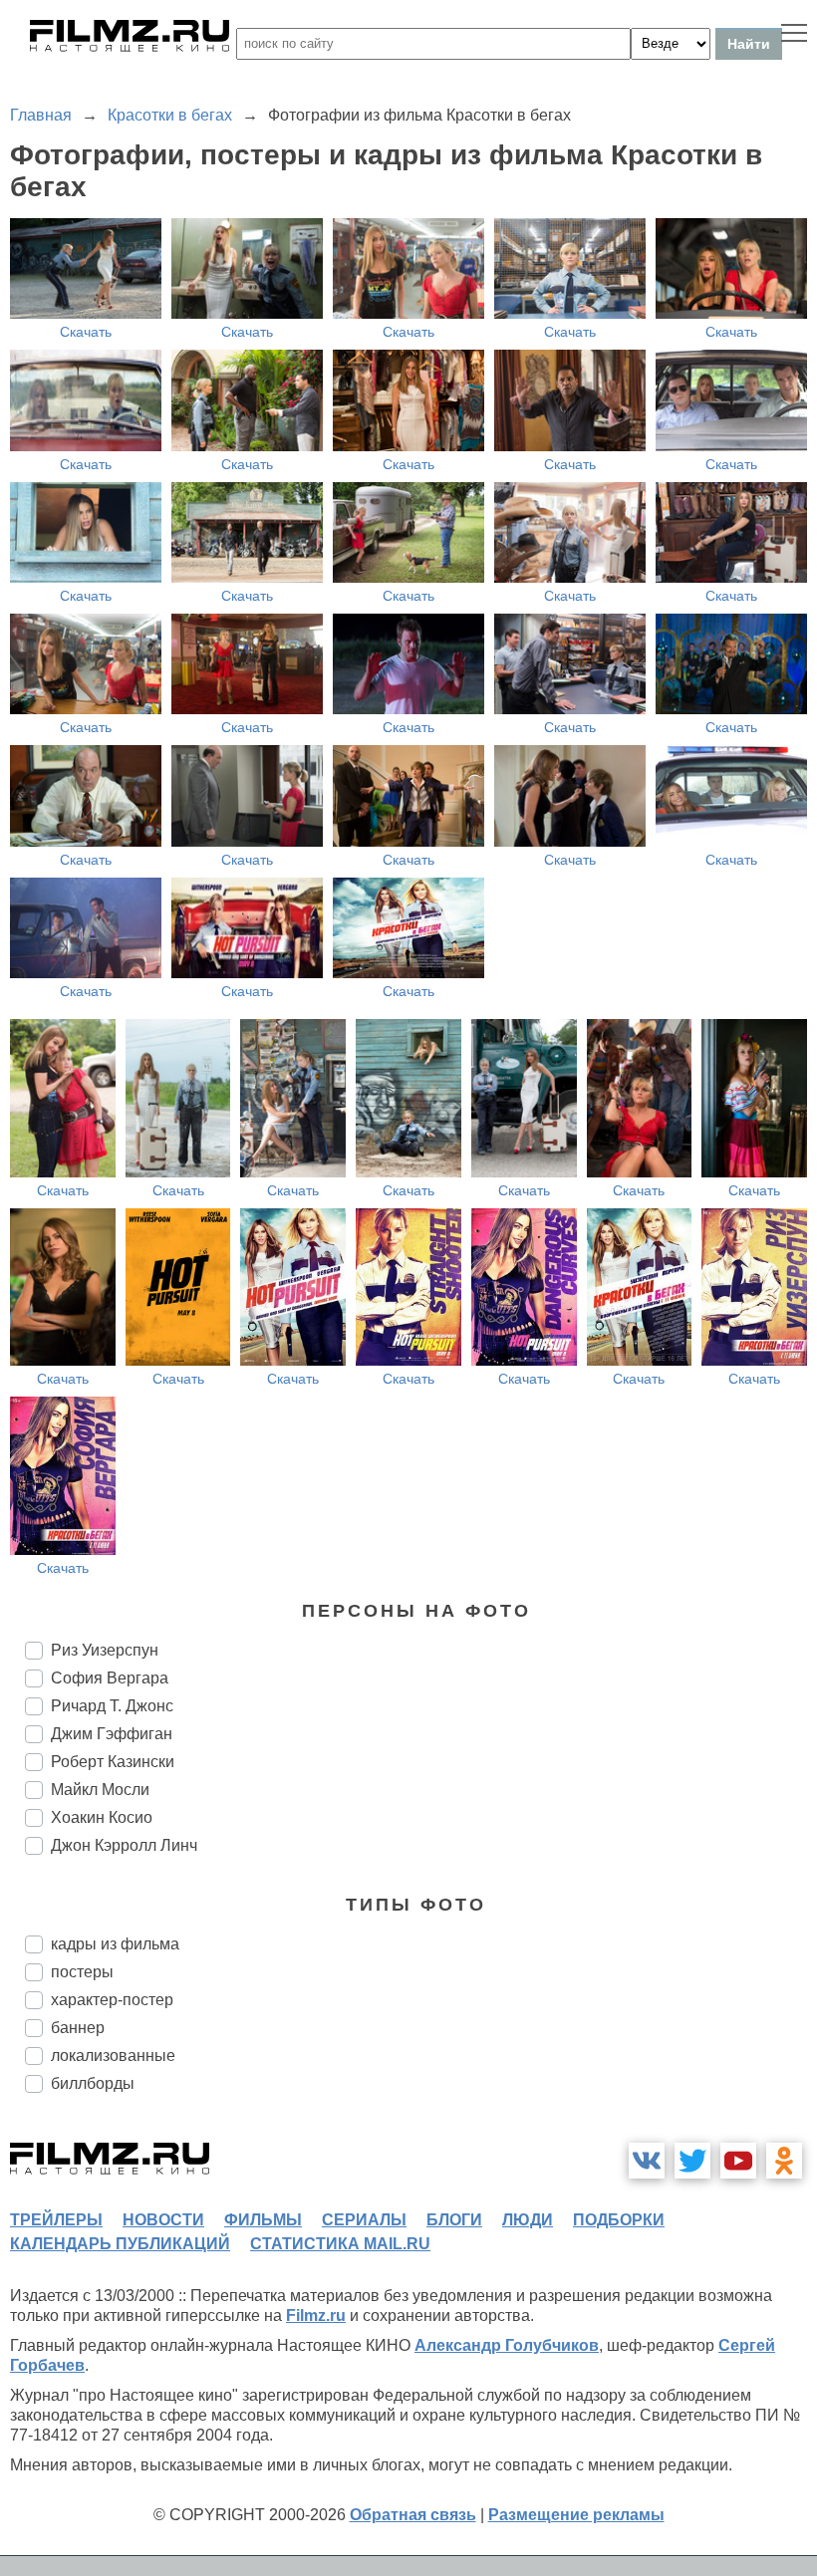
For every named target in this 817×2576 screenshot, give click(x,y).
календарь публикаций (120, 2244)
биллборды (93, 2083)
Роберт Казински (113, 1762)
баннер (78, 2028)
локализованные (113, 2056)
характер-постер (112, 2000)
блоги (454, 2220)
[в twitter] (692, 2161)
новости (163, 2220)
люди (528, 2220)
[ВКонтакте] (647, 2161)
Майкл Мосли (100, 1790)
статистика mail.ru (340, 2244)
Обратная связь (413, 2515)
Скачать (86, 332)
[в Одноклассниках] (784, 2161)
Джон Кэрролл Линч (124, 1845)
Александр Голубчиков (507, 2345)
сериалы (364, 2220)
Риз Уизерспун (105, 1650)
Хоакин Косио (102, 1817)
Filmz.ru (316, 2316)
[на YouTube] (738, 2161)
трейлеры (56, 2220)
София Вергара (110, 1678)
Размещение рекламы (576, 2515)
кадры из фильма (115, 1944)
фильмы (263, 2220)
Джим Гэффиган (112, 1734)
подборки (619, 2220)
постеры (82, 1972)
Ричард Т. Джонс (112, 1706)
